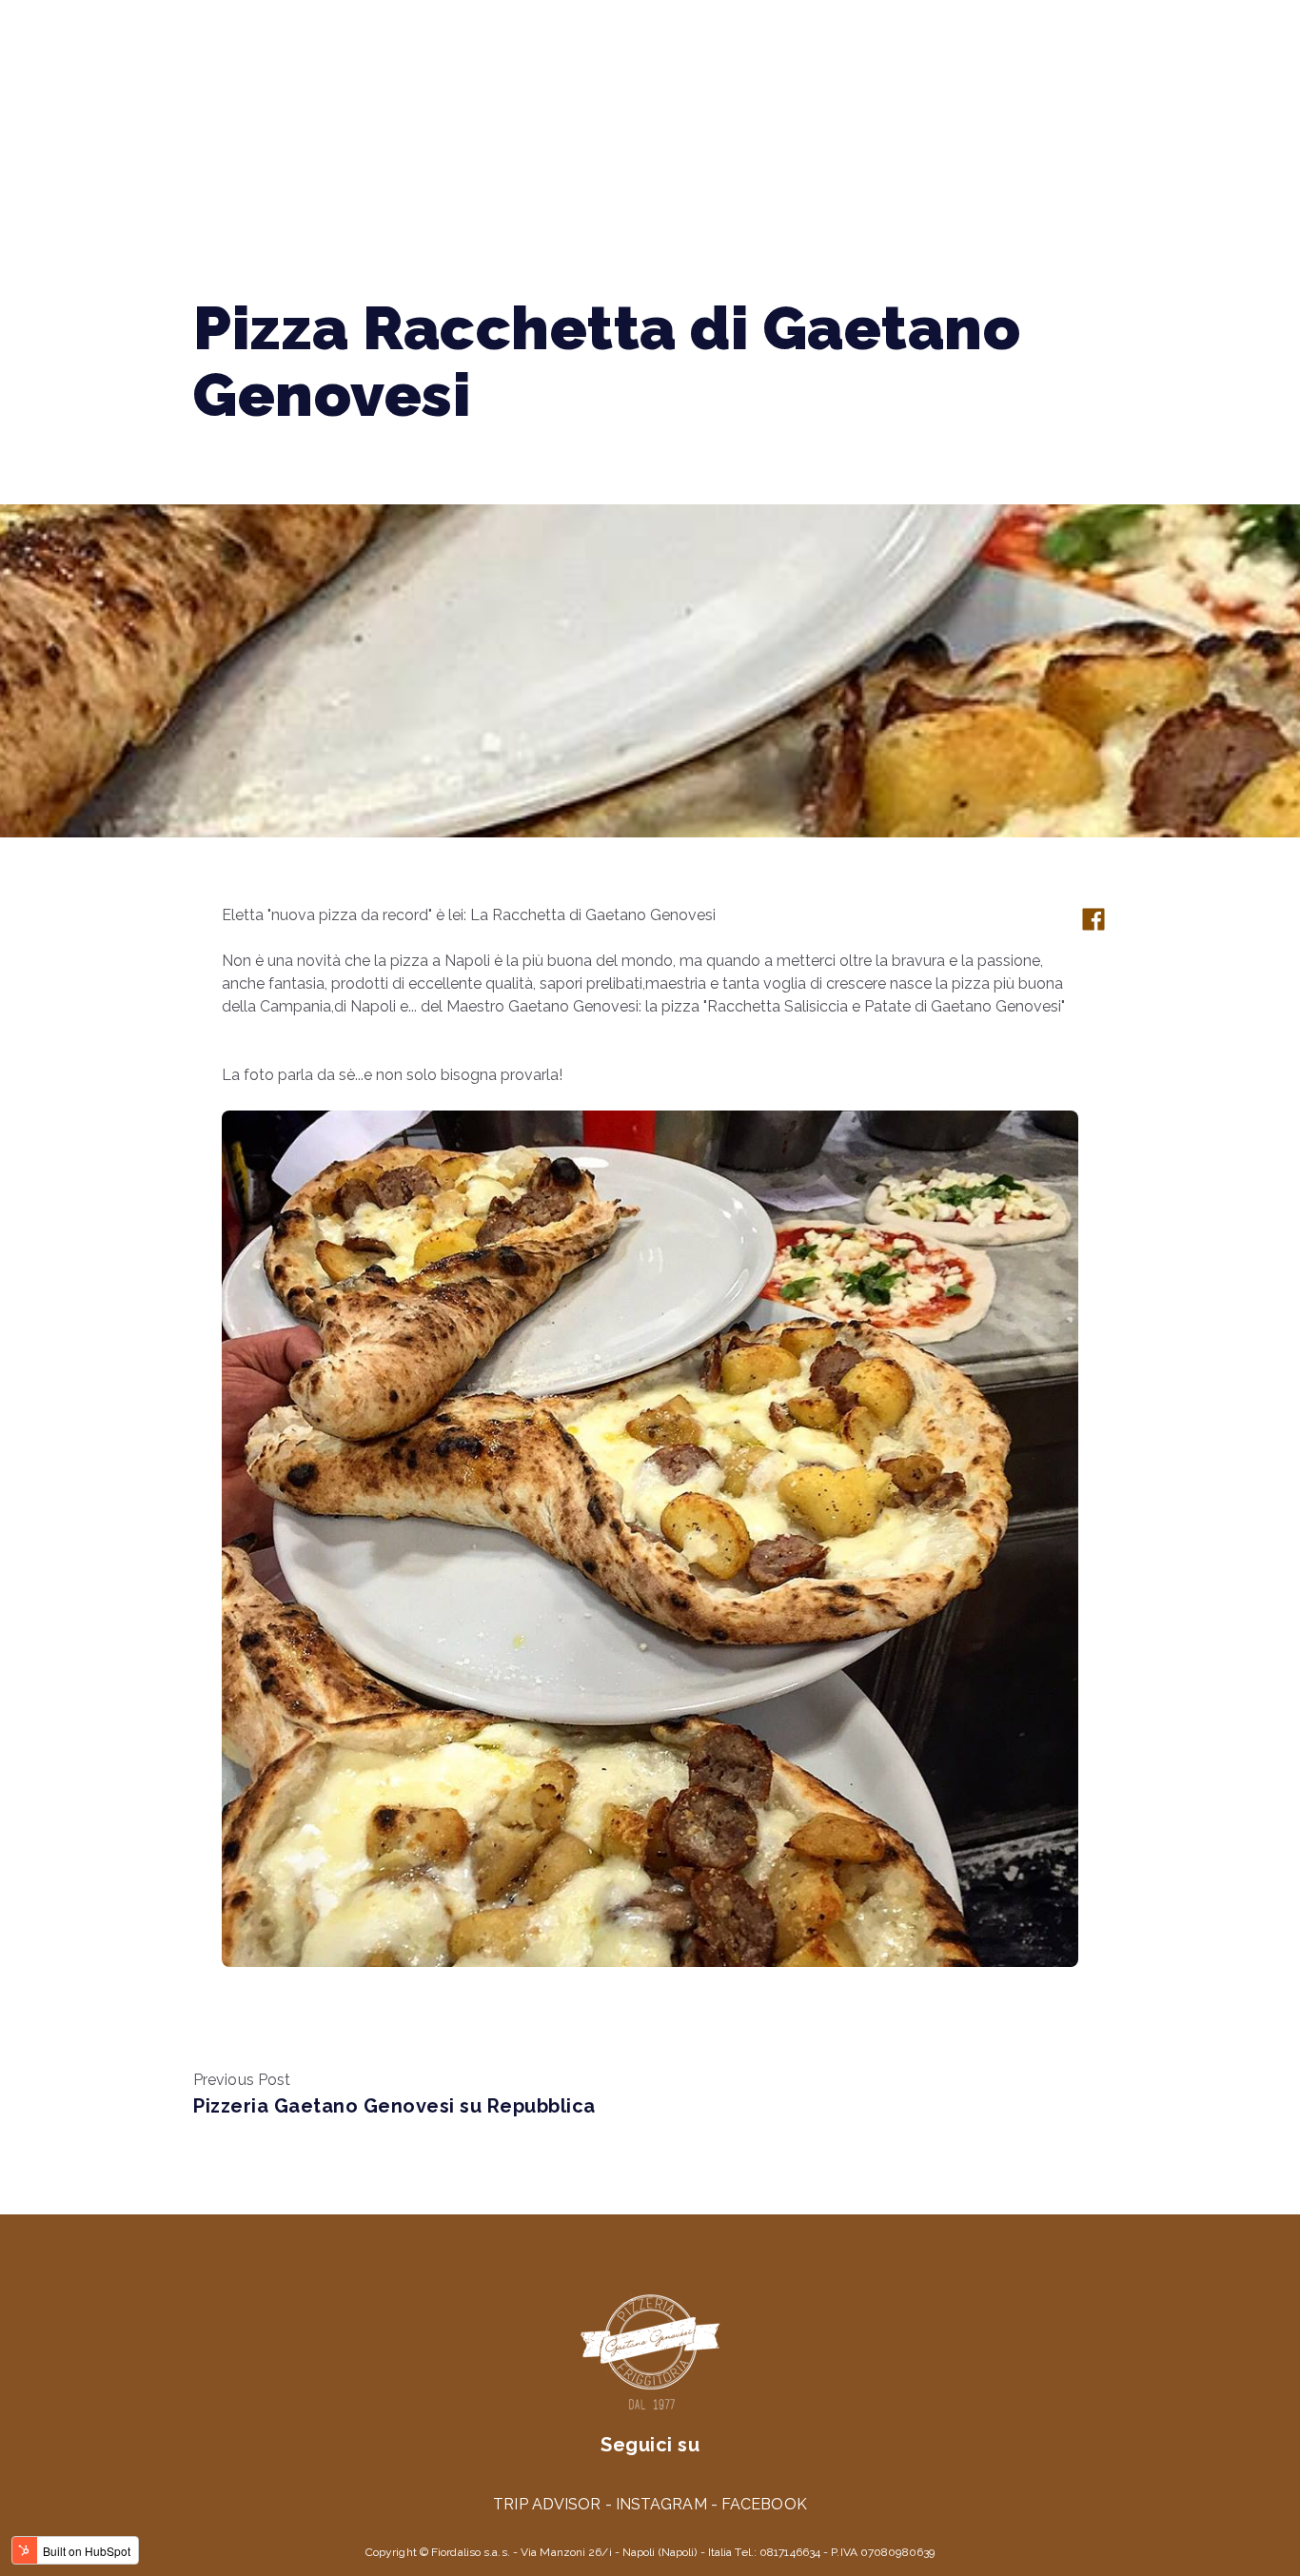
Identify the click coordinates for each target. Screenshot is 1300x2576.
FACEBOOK (764, 2504)
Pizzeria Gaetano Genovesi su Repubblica (394, 2106)
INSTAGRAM (661, 2504)
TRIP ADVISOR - (554, 2504)
